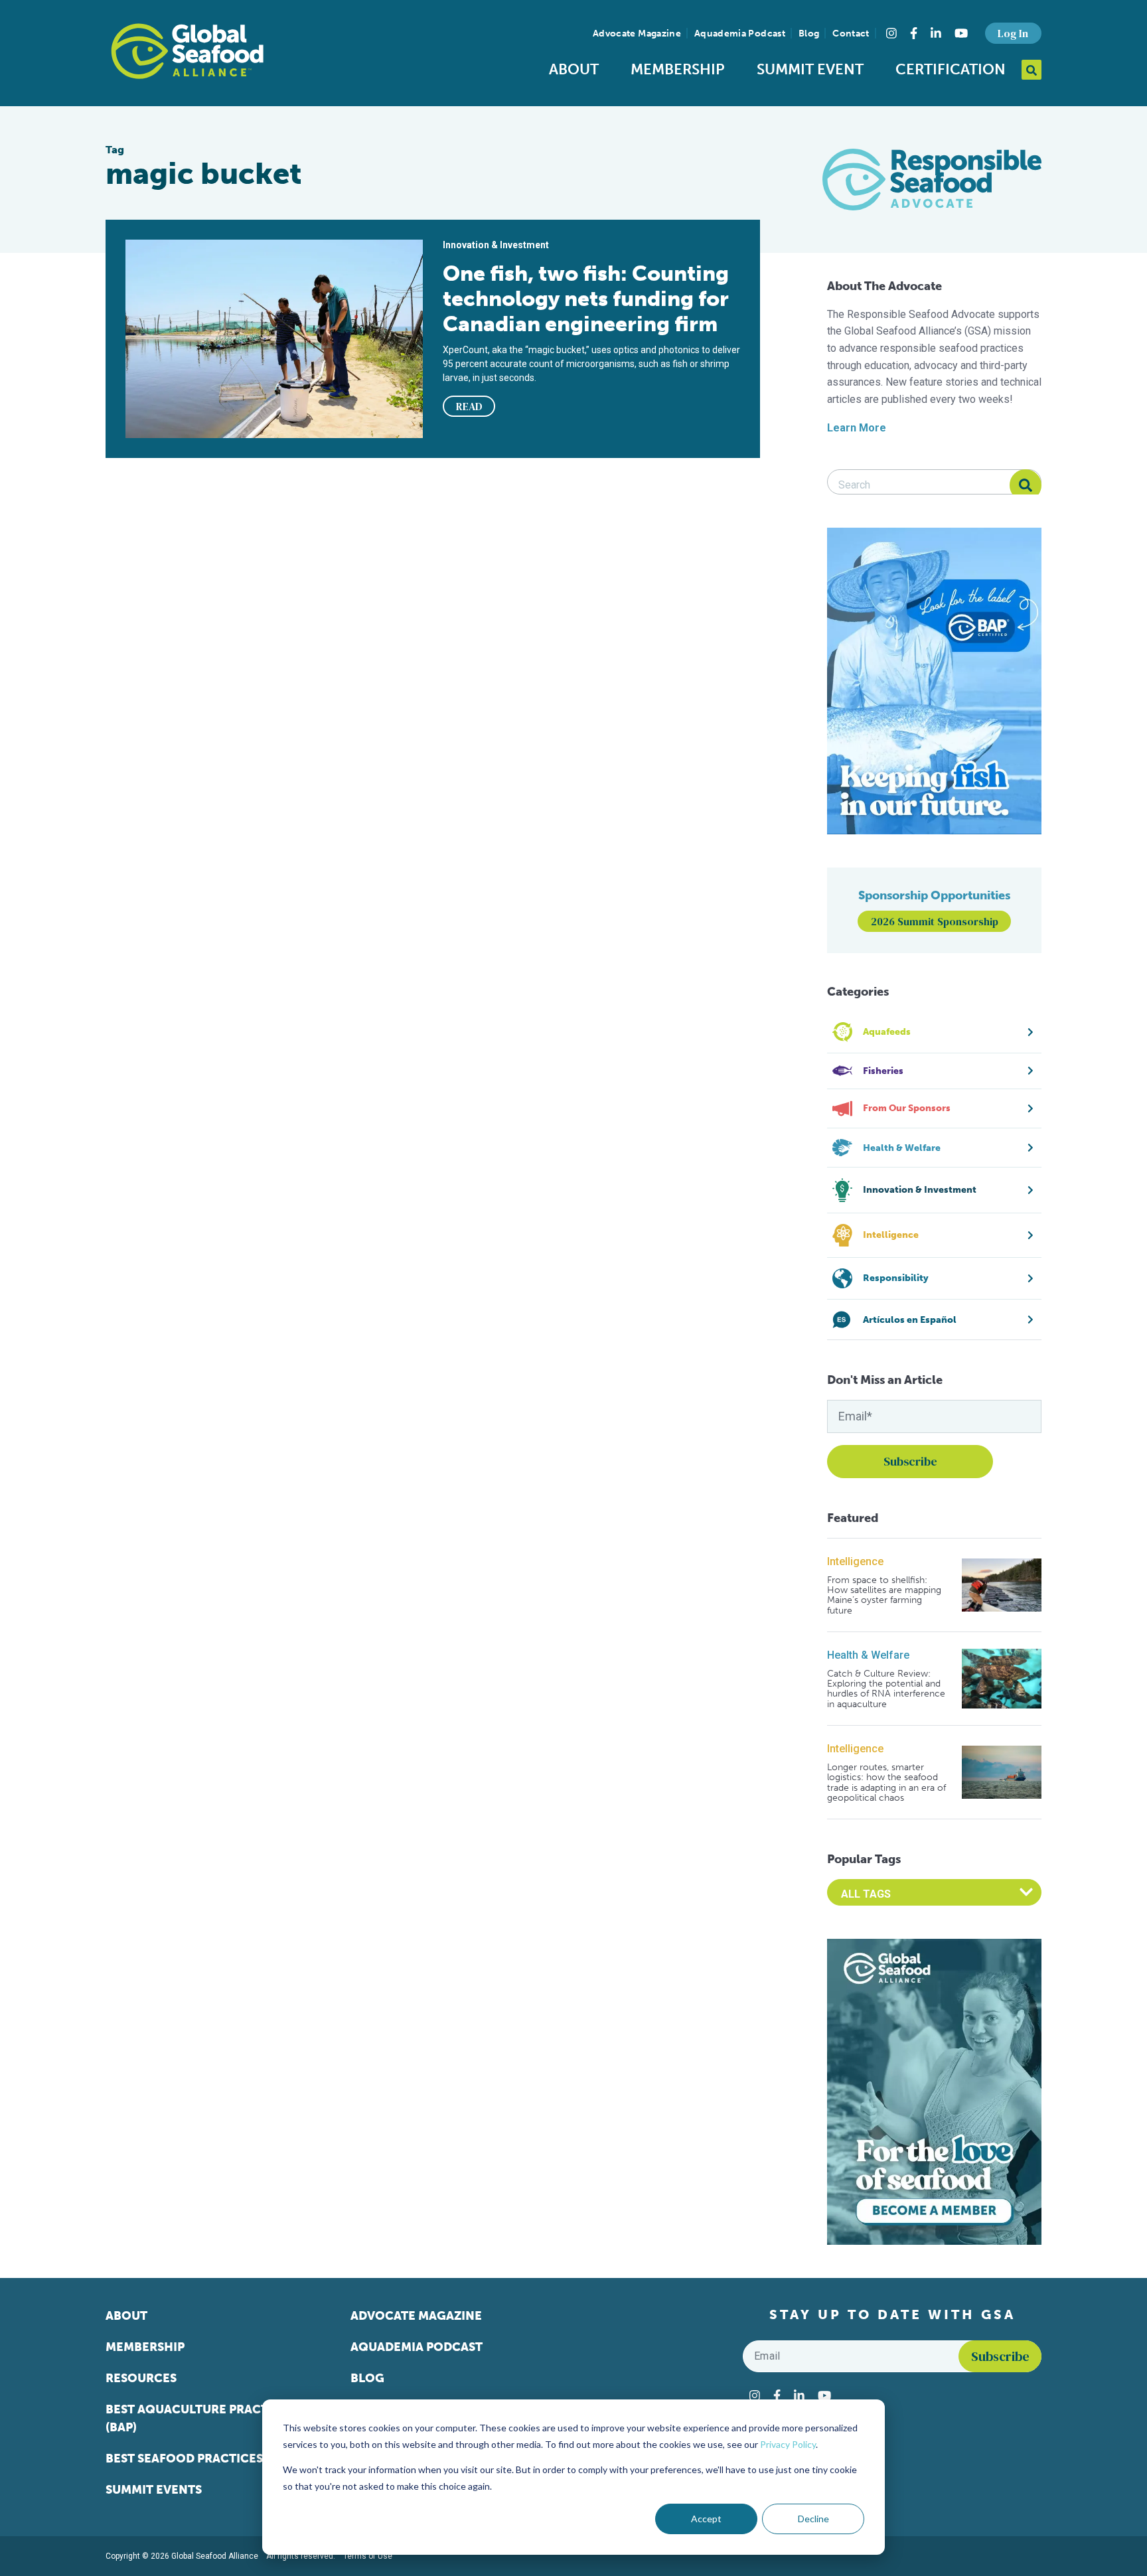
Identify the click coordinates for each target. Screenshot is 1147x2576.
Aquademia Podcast (740, 34)
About (574, 69)
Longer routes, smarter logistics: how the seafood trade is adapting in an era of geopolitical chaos (886, 1783)
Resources (141, 2378)
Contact (851, 34)
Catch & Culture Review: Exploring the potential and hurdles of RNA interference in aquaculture (886, 1689)
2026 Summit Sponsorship (935, 921)
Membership (678, 69)
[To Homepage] (187, 51)
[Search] (1026, 485)
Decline (813, 2519)
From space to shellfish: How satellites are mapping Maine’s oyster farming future (884, 1596)
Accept (706, 2519)
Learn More (857, 428)
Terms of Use (368, 2556)
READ (469, 406)
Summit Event (810, 69)
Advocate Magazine (637, 34)
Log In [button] (1013, 33)
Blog (809, 34)
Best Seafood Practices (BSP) (200, 2459)
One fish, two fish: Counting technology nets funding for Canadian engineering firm (586, 299)
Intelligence (855, 1561)
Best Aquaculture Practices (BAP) (200, 2418)
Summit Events (154, 2490)
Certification (951, 69)
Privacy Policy (788, 2444)
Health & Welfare (868, 1655)
